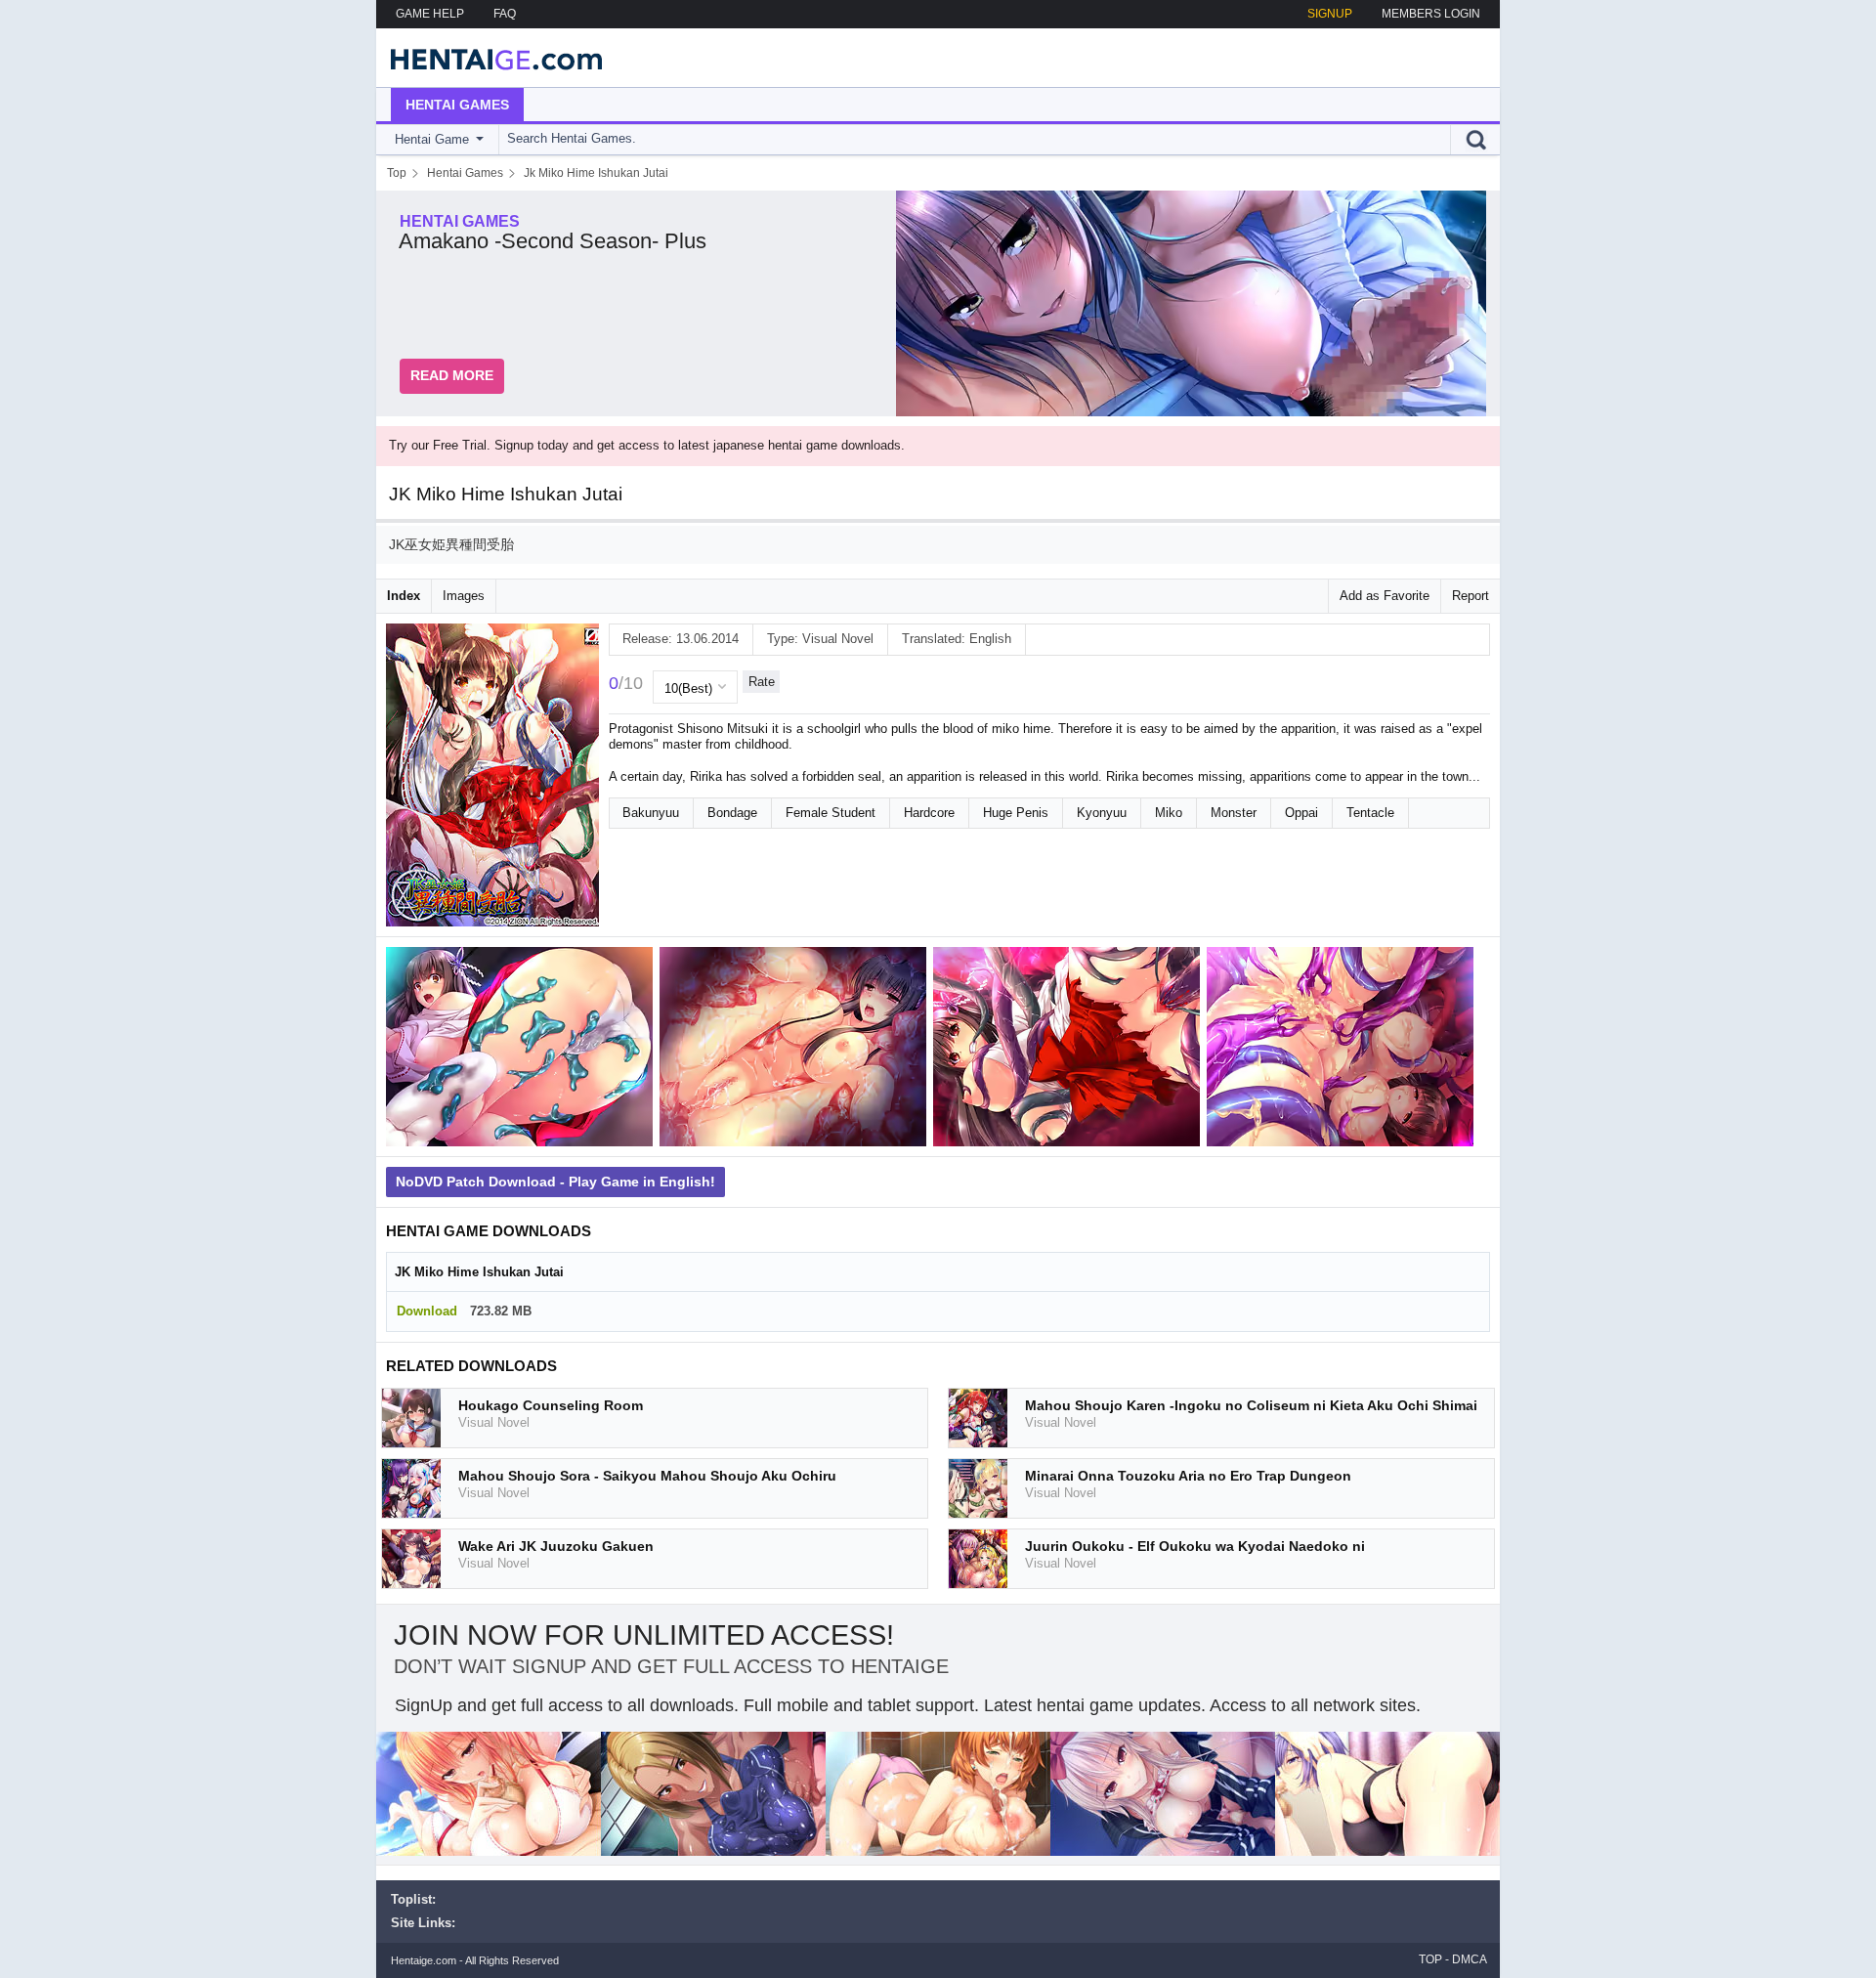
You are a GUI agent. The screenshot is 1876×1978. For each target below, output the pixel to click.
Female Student (831, 813)
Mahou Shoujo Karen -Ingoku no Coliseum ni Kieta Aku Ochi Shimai (1251, 1405)
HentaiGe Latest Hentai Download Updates (490, 58)
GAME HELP (430, 14)
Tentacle (1370, 813)
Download (427, 1311)
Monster (1234, 813)
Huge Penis (1016, 813)
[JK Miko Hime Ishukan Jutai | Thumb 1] (523, 1050)
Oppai (1301, 813)
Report (1471, 596)
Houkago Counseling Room (551, 1405)
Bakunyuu (651, 813)
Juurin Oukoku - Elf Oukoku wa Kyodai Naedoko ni (1195, 1546)
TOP (1430, 1959)
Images (464, 596)
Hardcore (929, 813)
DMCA (1470, 1959)
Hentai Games (457, 105)
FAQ (505, 14)
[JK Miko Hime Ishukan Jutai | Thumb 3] (1070, 1050)
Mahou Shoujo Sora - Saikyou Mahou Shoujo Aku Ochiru (647, 1476)
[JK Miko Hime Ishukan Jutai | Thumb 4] (1343, 1050)
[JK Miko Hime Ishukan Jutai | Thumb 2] (796, 1050)
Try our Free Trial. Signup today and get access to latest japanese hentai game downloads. (647, 445)
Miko (1169, 813)
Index (404, 596)
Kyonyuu (1102, 813)
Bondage (732, 813)
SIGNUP (1330, 14)
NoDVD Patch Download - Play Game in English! (555, 1182)
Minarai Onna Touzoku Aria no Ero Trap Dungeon (1188, 1476)
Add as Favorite (1385, 596)
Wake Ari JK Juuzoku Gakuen (556, 1546)
